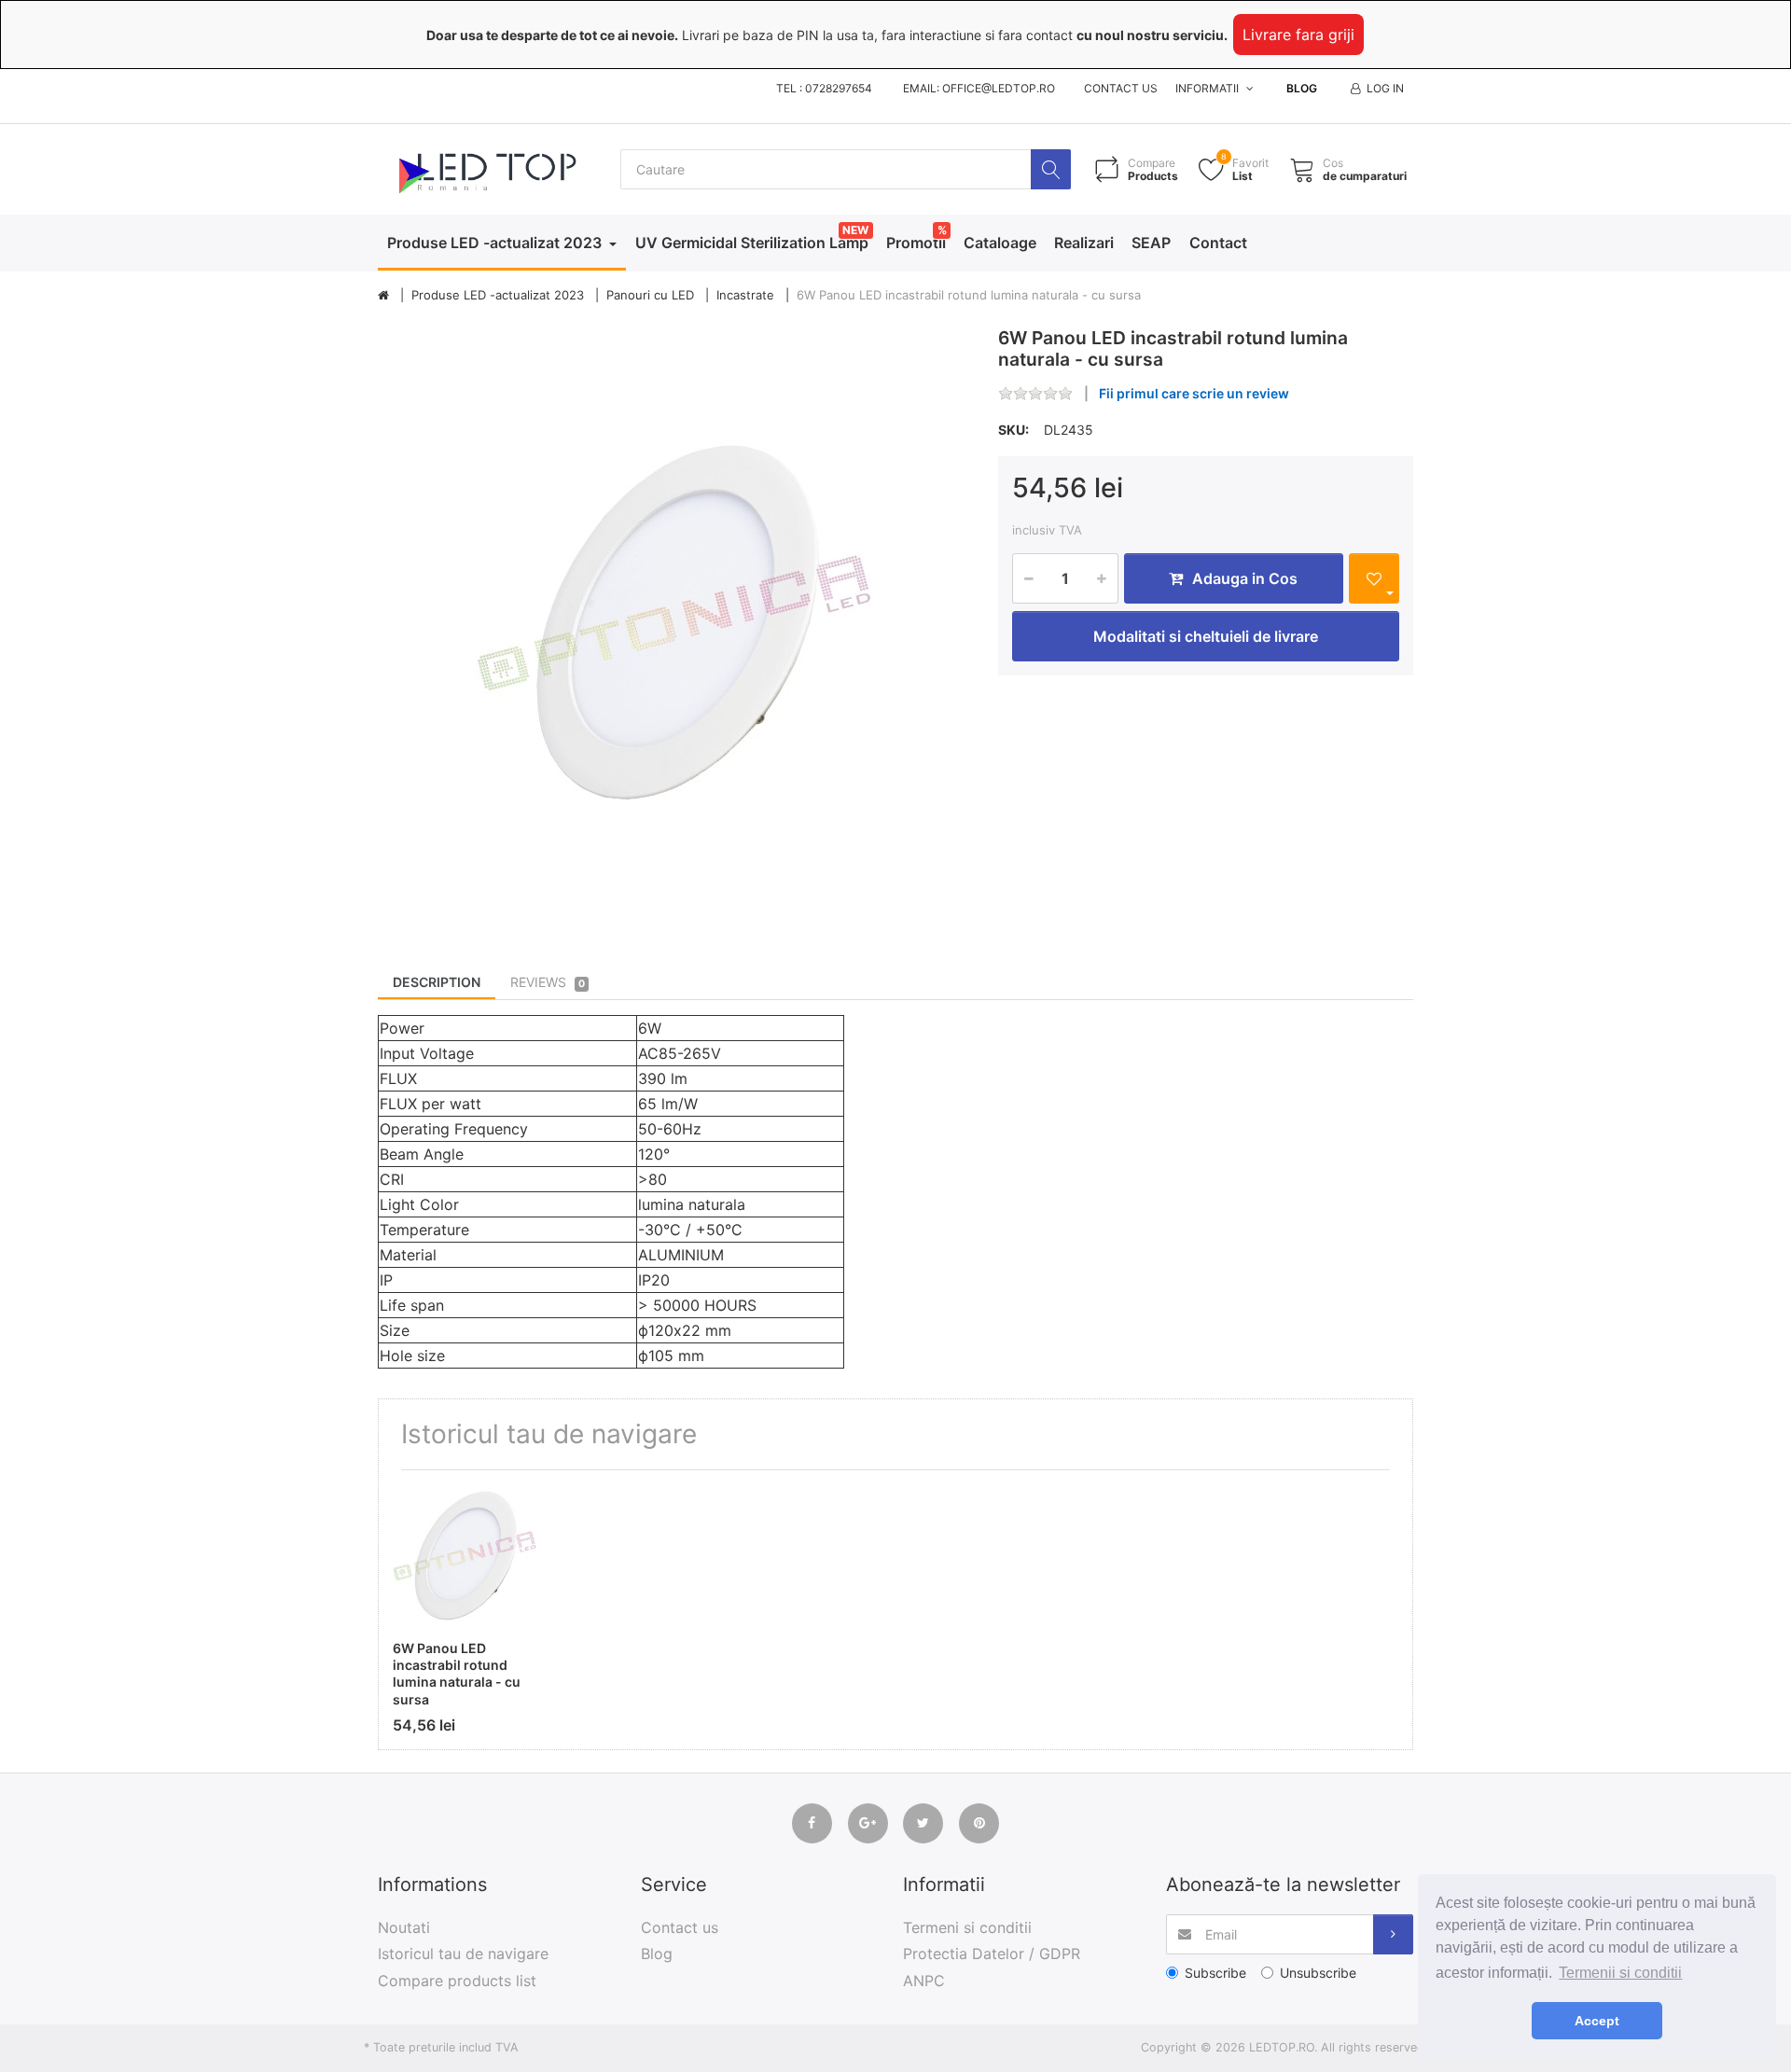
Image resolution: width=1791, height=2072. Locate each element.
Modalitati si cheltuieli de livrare (1206, 636)
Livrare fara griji (1298, 35)
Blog (1302, 88)
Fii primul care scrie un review (1194, 393)
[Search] (1051, 169)
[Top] (383, 296)
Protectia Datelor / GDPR (992, 1954)
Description (437, 982)
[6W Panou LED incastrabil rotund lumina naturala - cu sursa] (674, 624)
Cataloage (1000, 243)
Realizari (1084, 243)
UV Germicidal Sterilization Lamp (752, 243)
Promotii (916, 243)
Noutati (404, 1927)
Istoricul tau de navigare (463, 1954)
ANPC (924, 1981)
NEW (855, 230)
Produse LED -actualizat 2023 (496, 243)
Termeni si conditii (967, 1927)
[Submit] (1393, 1934)
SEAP (1151, 243)
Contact (1218, 243)
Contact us (1121, 88)
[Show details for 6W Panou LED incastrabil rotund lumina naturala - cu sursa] (465, 1556)
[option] (674, 624)
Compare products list (457, 1981)
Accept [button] (1597, 2021)
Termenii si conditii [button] (1620, 1973)
